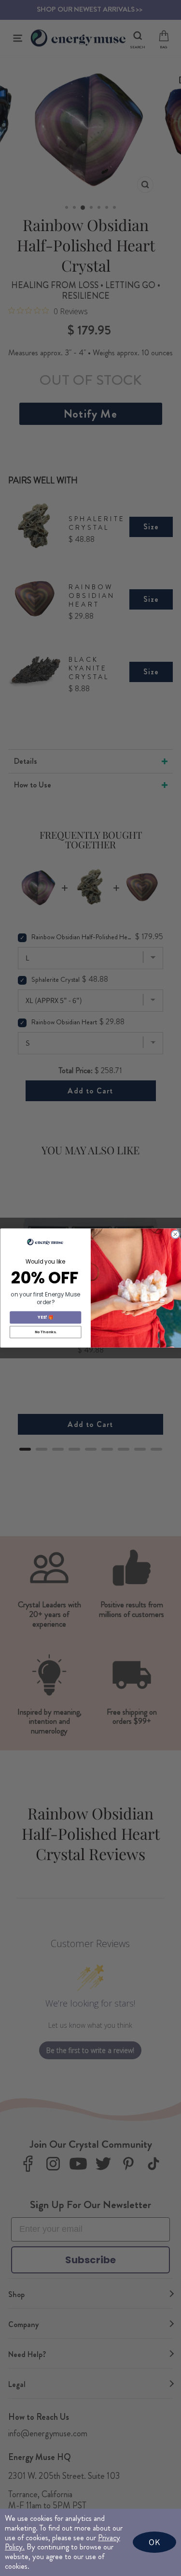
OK (154, 2542)
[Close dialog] (175, 1234)
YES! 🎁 (45, 1317)
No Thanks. (45, 1332)
